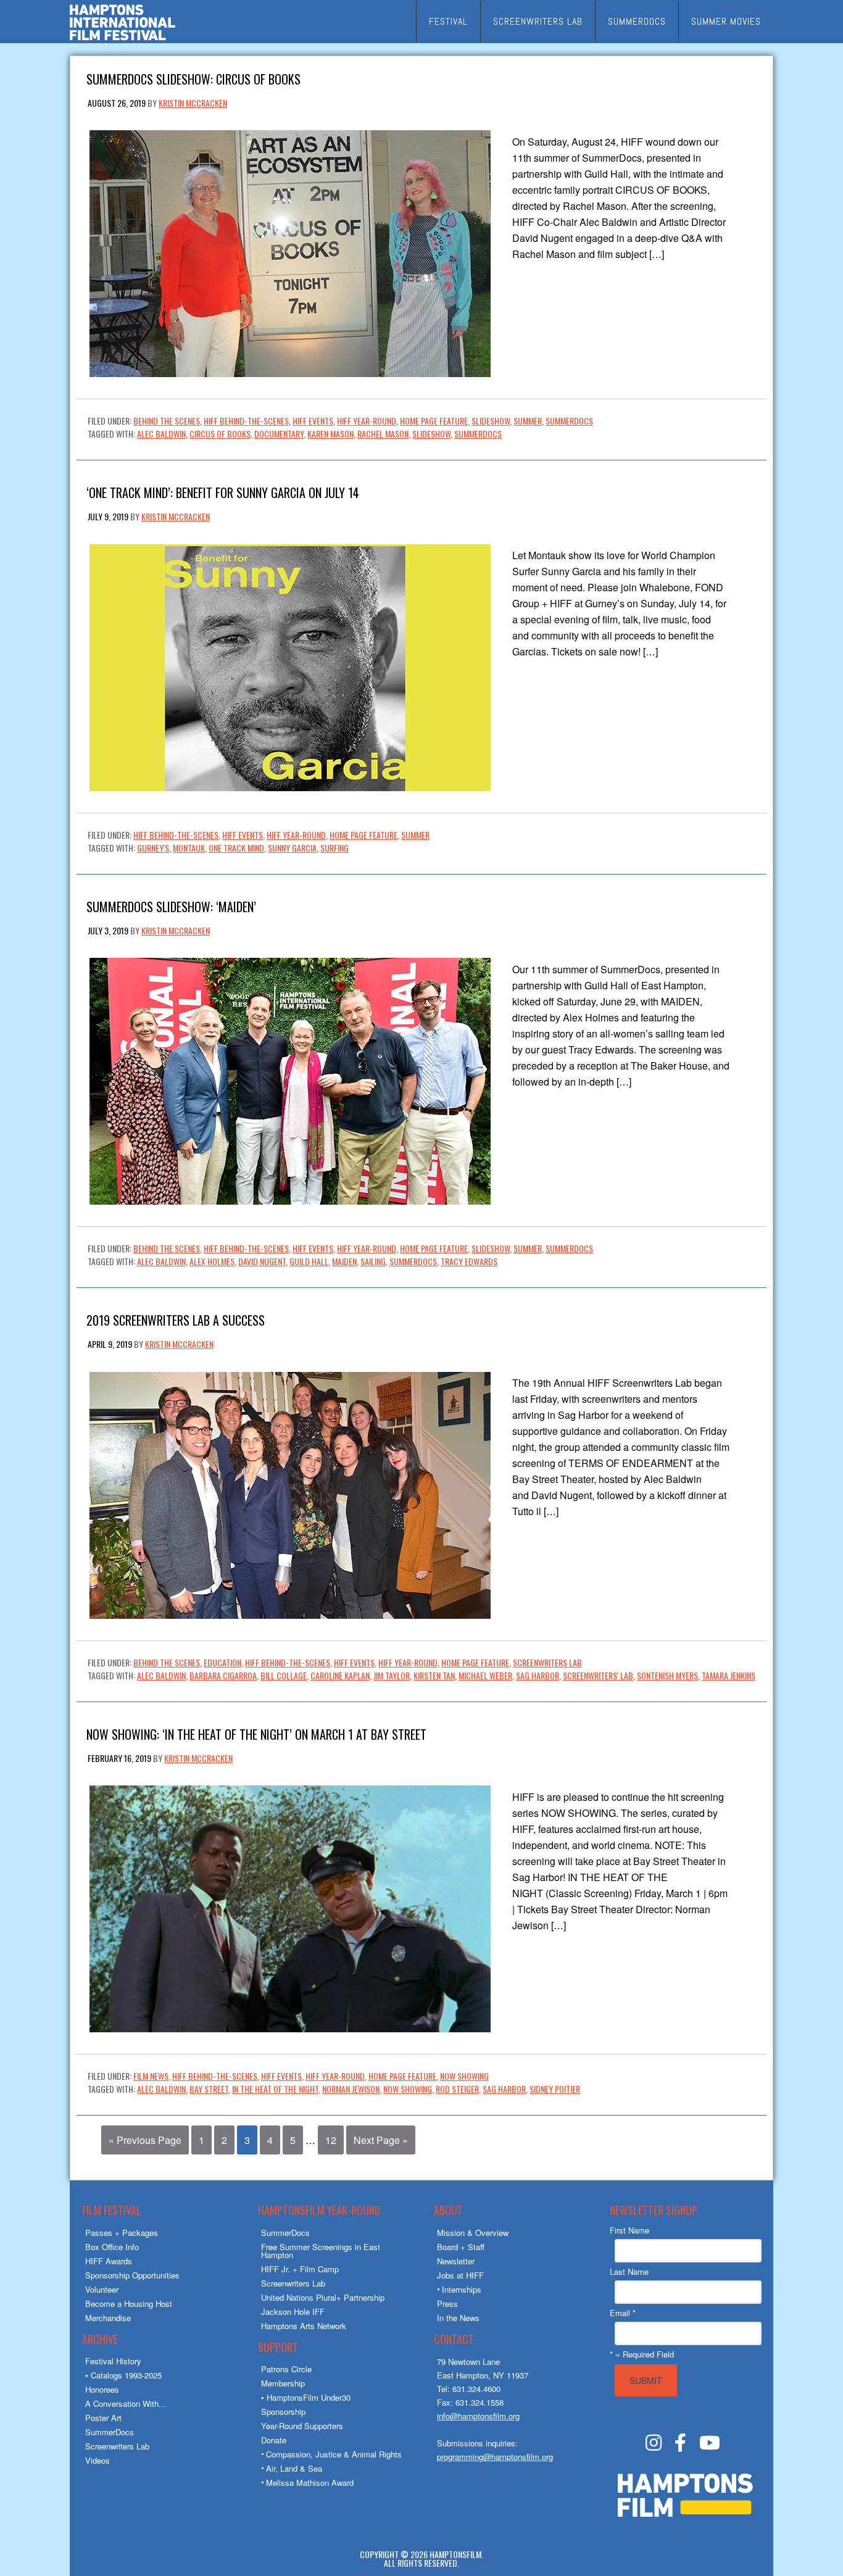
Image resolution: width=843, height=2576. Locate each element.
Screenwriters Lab (547, 1662)
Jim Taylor (392, 1675)
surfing (334, 848)
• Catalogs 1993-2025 (123, 2375)
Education (222, 1662)
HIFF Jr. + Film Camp (300, 2269)
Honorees (102, 2389)
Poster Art (103, 2418)
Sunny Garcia (292, 848)
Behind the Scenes (167, 421)
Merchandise (108, 2318)
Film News (151, 2076)
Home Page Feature (434, 421)
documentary (279, 434)
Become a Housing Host (129, 2304)
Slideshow (491, 421)
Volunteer (102, 2289)
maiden (344, 1261)
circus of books (220, 434)
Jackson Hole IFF (293, 2312)
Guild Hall (309, 1261)
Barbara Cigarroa (223, 1675)
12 (331, 2140)
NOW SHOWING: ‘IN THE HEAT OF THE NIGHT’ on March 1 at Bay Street (256, 1733)
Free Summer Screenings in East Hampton (321, 2251)
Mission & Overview (473, 2233)
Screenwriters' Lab (598, 1675)
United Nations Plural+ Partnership (323, 2297)
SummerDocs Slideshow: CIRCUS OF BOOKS (193, 78)
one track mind (236, 848)
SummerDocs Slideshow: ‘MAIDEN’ (171, 906)
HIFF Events (313, 421)
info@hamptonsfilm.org (478, 2416)
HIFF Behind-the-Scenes (246, 421)
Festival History (113, 2361)
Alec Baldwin (161, 434)
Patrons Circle (286, 2369)
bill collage (284, 1675)
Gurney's (153, 848)
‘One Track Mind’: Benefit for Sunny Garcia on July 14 (223, 492)
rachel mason (383, 434)
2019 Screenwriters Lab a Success (176, 1319)
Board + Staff (461, 2247)
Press (447, 2304)
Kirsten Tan (434, 1675)
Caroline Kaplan (340, 1675)
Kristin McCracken (193, 103)
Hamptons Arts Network (304, 2326)
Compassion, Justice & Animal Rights (334, 2454)
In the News (458, 2318)
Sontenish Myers (667, 1675)
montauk (189, 848)
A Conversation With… (126, 2404)
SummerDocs (569, 421)
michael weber (485, 1675)
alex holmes (212, 1261)
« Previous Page (145, 2140)
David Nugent (262, 1261)
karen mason (330, 434)
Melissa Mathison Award (310, 2483)
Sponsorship (283, 2412)
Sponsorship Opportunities (132, 2275)
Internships (462, 2289)
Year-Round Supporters (302, 2426)
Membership (283, 2383)
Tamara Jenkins (729, 1675)
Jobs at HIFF (460, 2275)
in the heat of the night (275, 2089)
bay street (209, 2089)
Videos (98, 2460)
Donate (274, 2440)
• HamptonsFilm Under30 (306, 2397)
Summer (528, 421)
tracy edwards (469, 1261)
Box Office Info (112, 2247)
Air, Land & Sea (294, 2468)
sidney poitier (555, 2089)
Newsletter (456, 2261)
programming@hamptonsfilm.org (495, 2457)
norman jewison (351, 2089)
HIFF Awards (109, 2261)
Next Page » (381, 2140)
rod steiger (457, 2089)
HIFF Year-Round (367, 421)
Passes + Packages (122, 2233)
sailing (373, 1261)
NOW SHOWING (464, 2076)
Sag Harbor (538, 1675)
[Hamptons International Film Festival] (123, 39)
